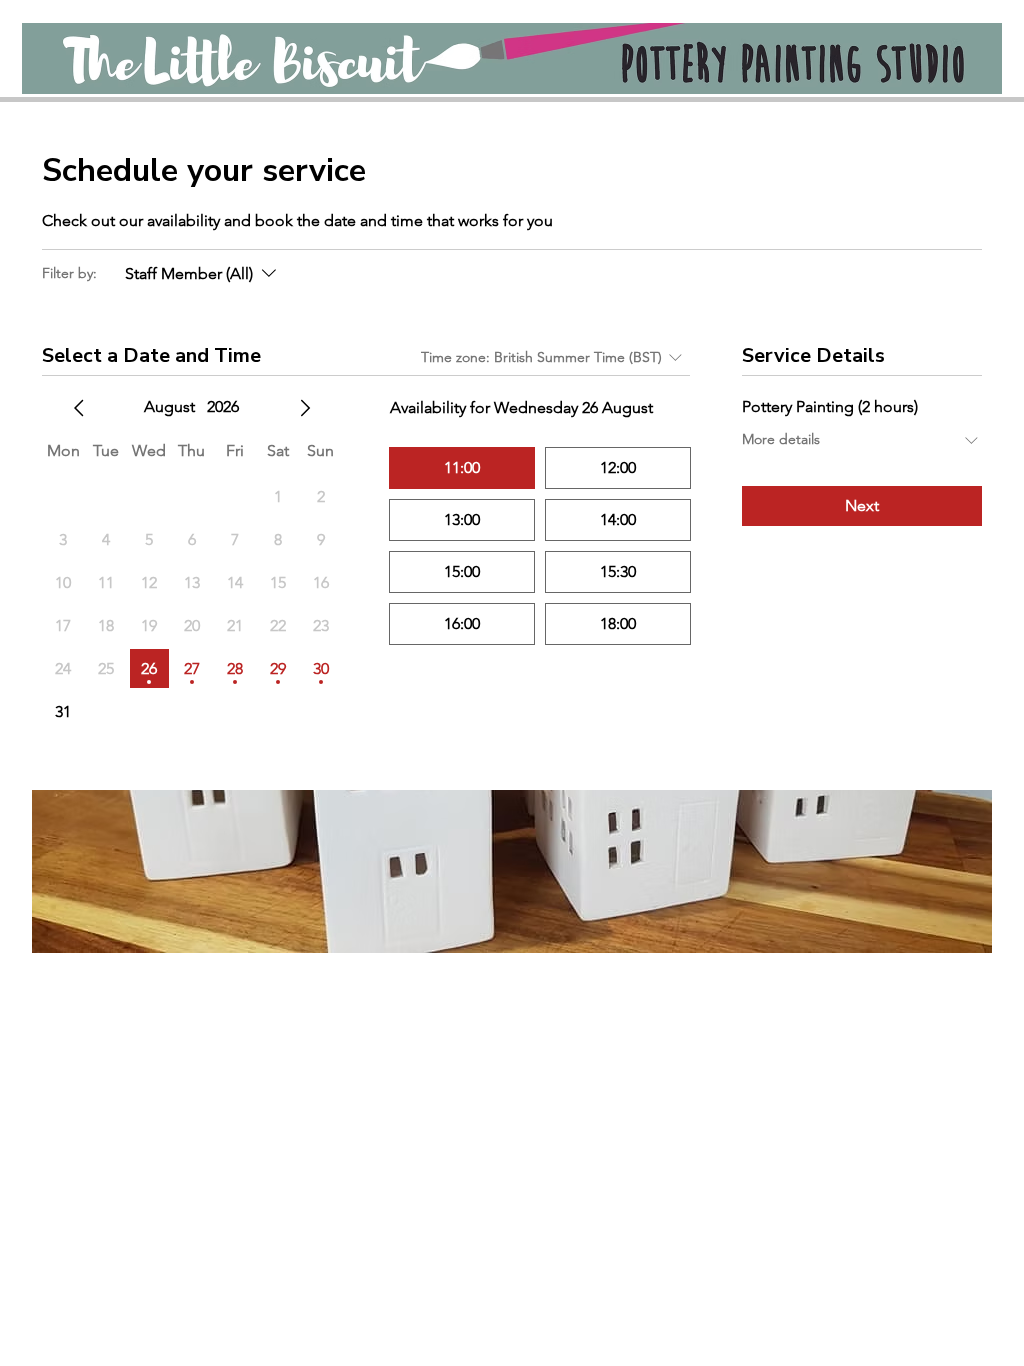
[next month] (305, 408)
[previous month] (79, 408)
